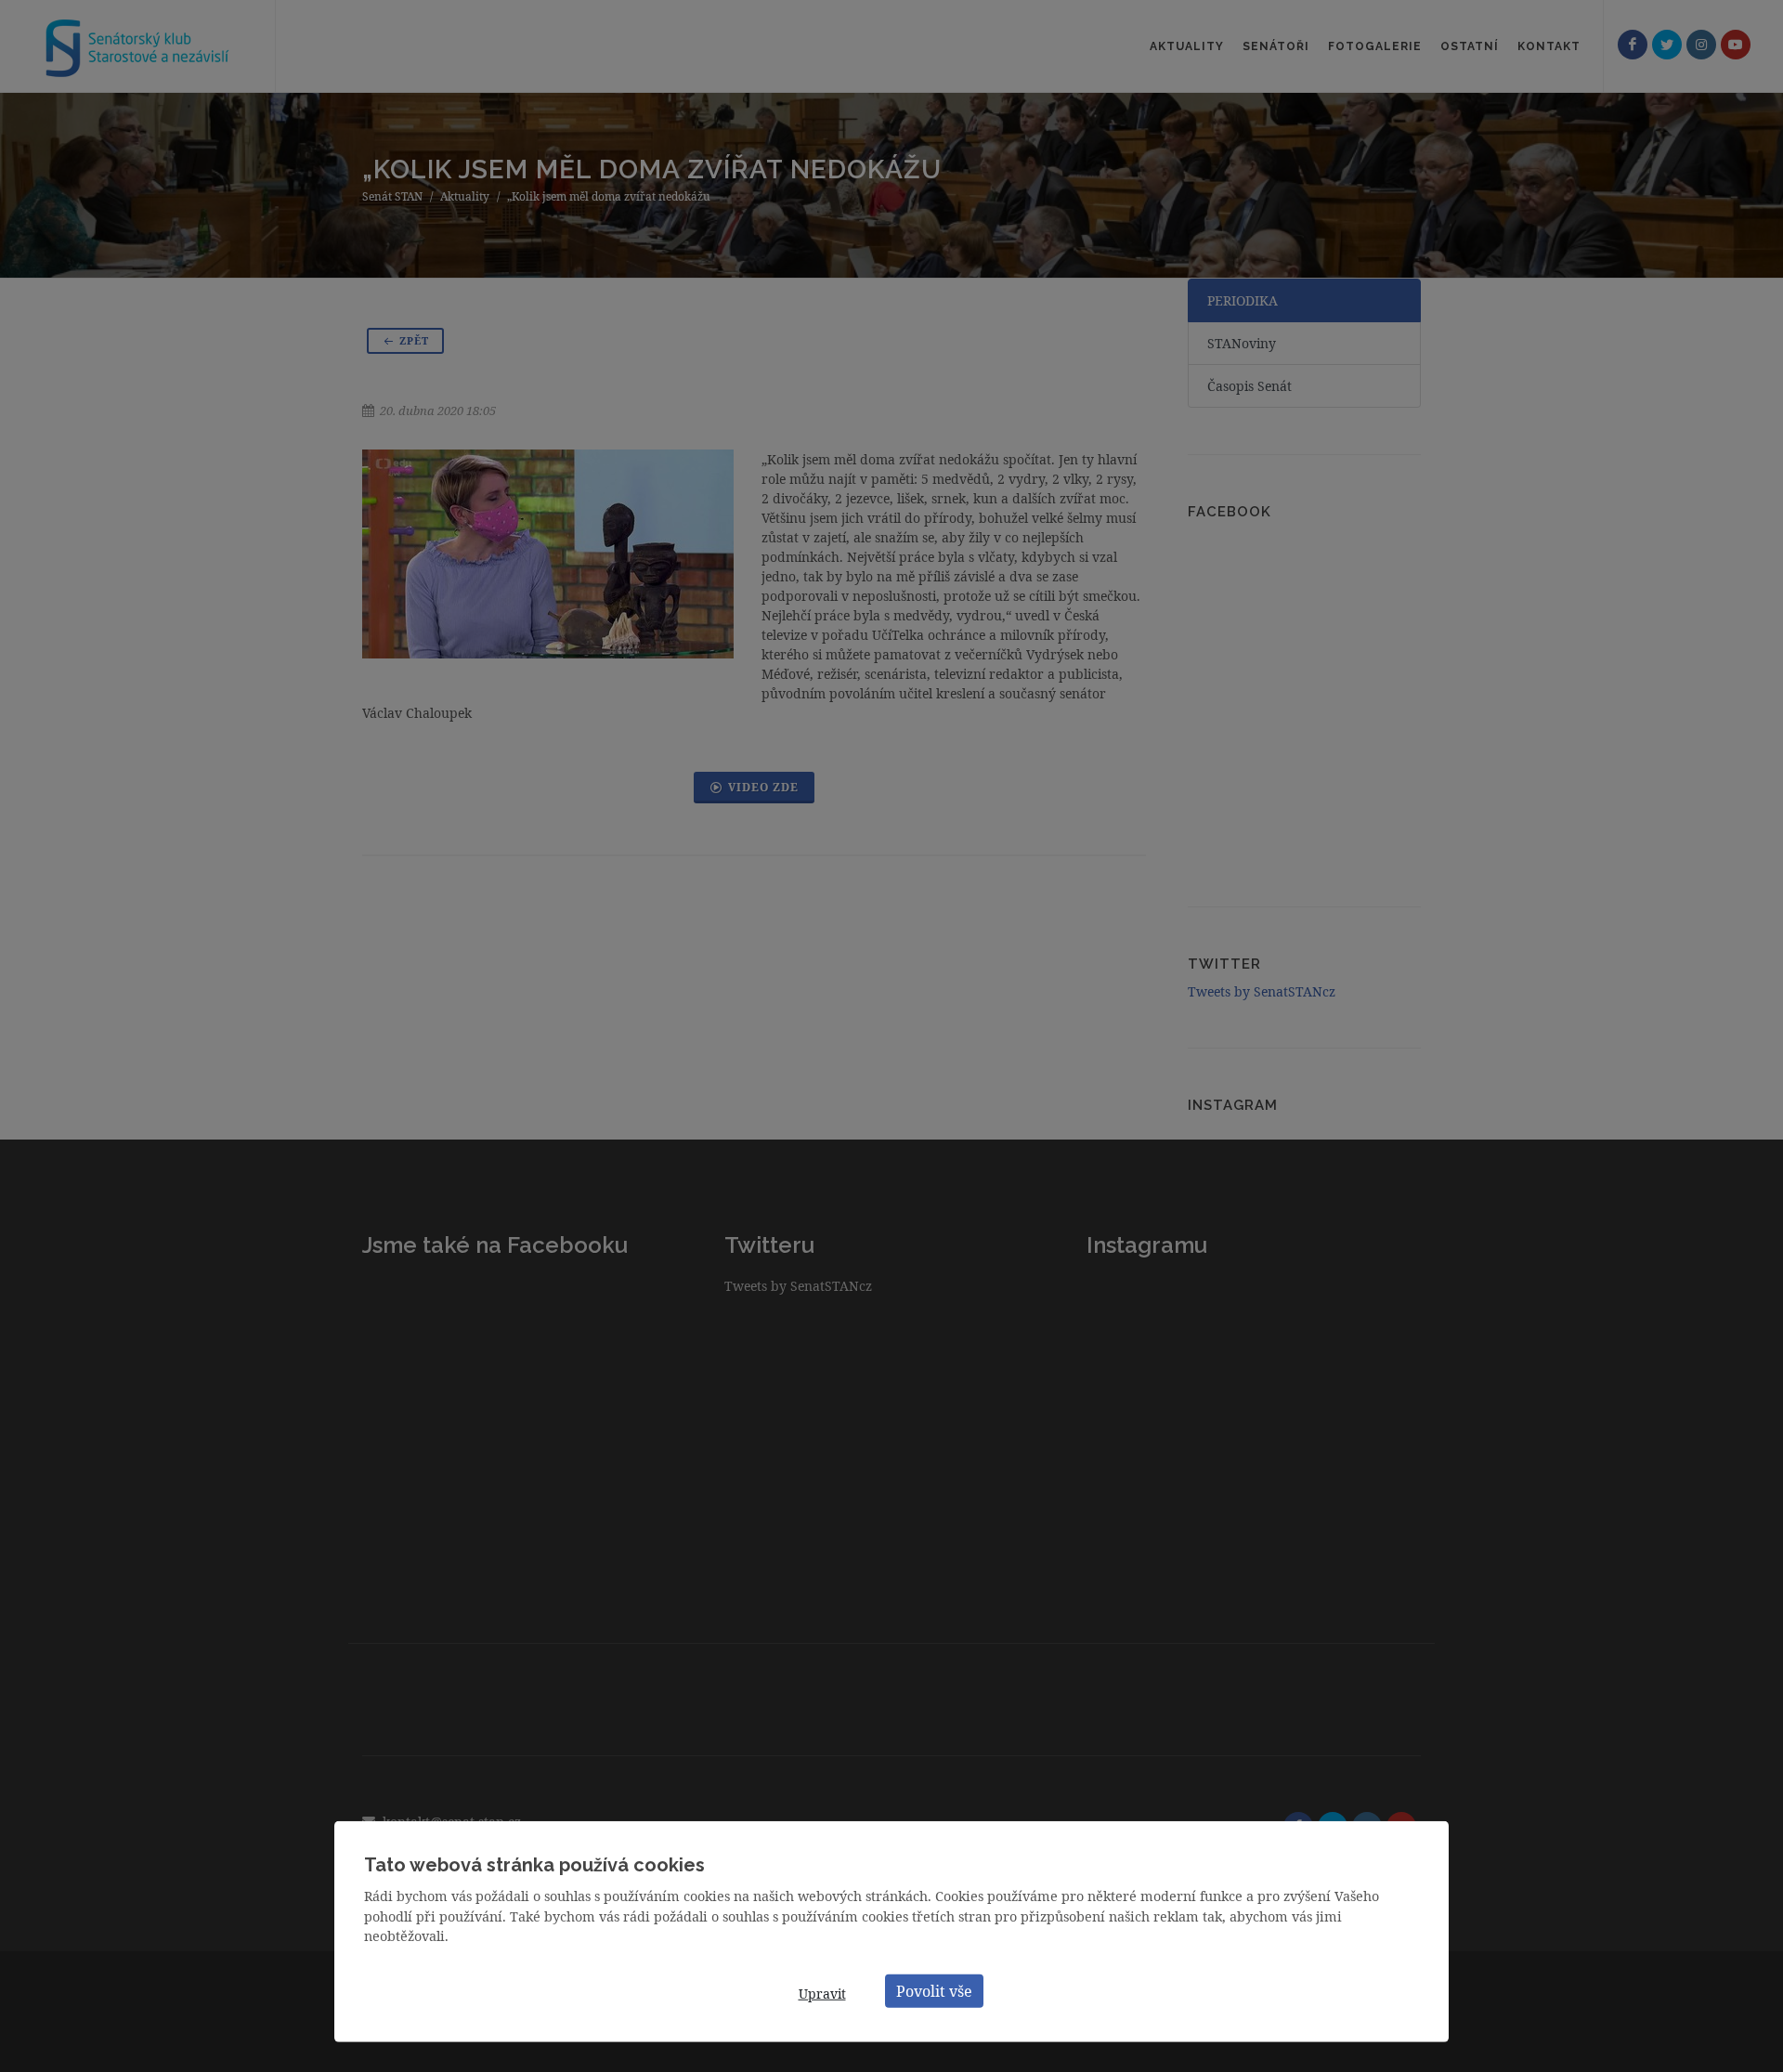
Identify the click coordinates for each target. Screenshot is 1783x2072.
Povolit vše (934, 1990)
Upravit (822, 1994)
